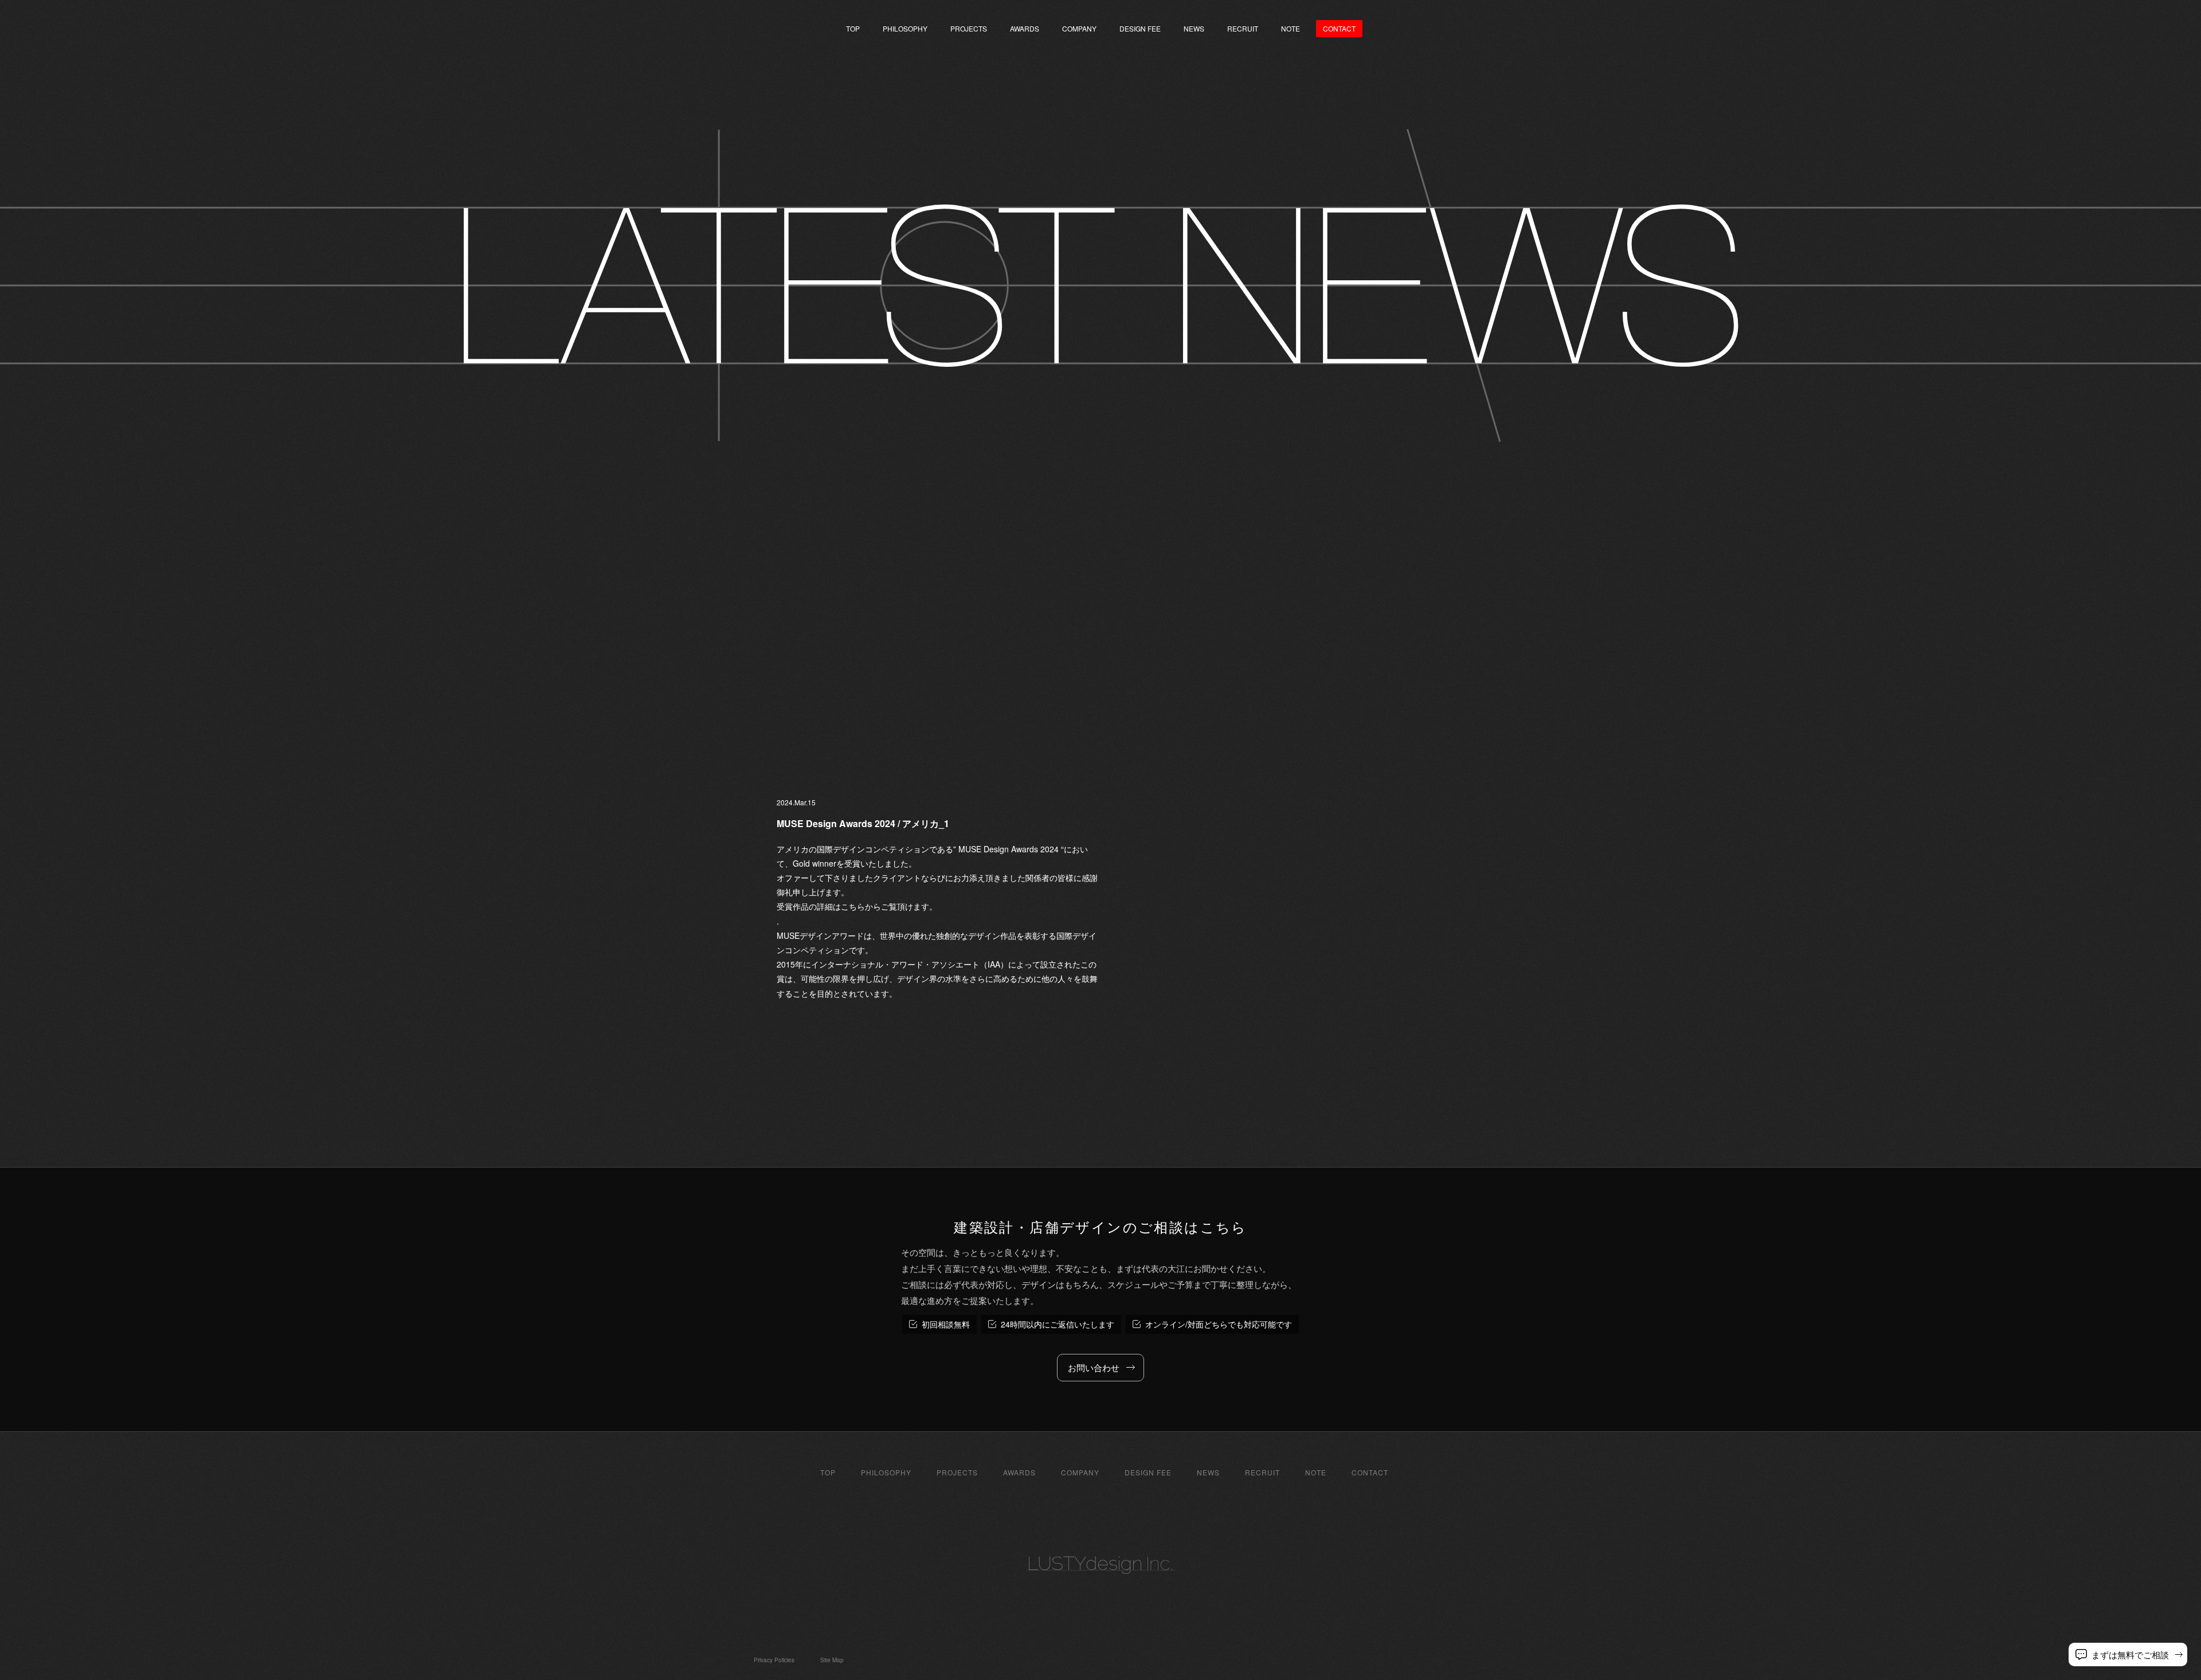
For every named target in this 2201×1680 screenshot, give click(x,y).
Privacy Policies (774, 1660)
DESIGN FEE (1140, 28)
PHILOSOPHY (905, 28)
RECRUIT (1243, 28)
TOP (853, 28)
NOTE (1291, 28)
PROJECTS (969, 28)
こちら (853, 906)
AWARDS (1025, 28)
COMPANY (1079, 28)
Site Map (832, 1660)
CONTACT (1370, 1473)
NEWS (1194, 28)
